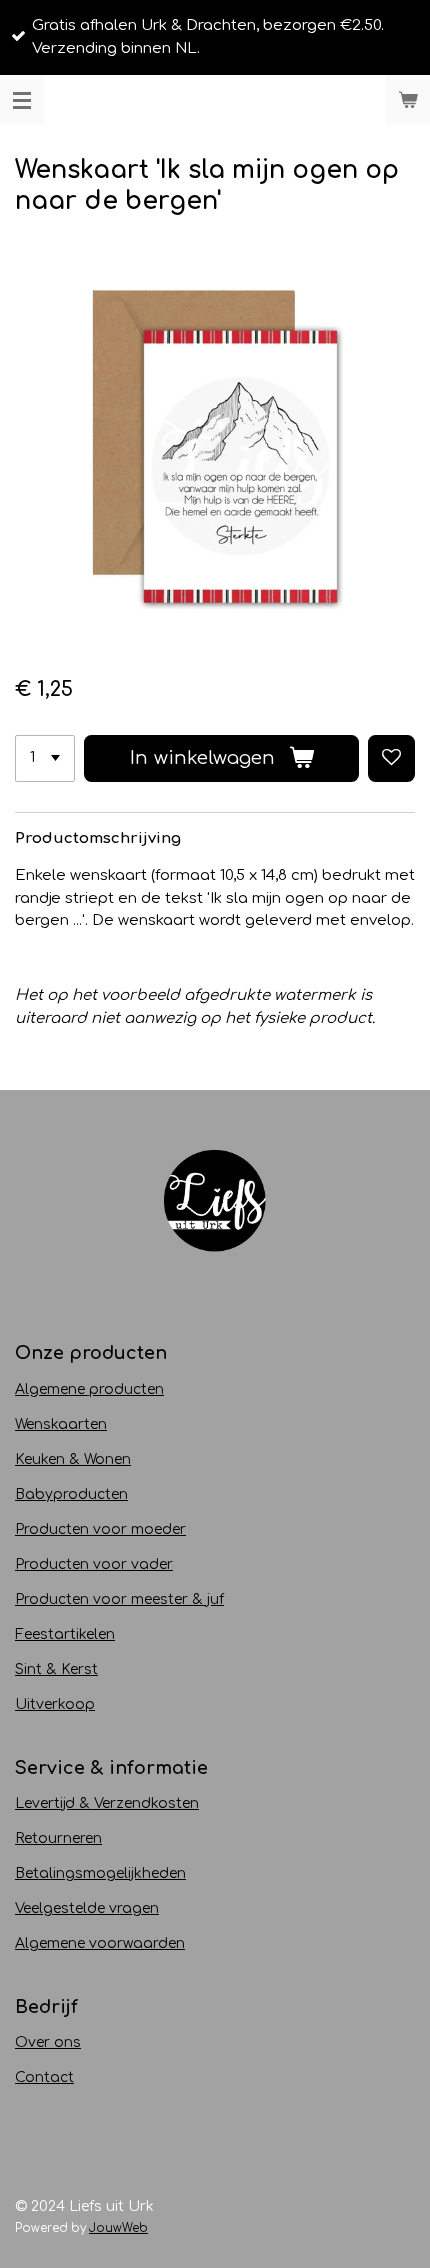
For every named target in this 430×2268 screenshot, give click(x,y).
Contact (44, 2077)
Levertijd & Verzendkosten (107, 1803)
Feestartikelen (65, 1634)
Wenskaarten (61, 1424)
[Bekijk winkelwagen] (408, 100)
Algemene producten (89, 1389)
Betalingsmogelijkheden (100, 1873)
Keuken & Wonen (73, 1459)
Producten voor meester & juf (119, 1599)
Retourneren (58, 1838)
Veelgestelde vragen (87, 1908)
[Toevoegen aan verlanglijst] (391, 758)
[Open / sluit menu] (22, 100)
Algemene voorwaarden (100, 1943)
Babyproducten (71, 1494)
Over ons (48, 2042)
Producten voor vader (94, 1564)
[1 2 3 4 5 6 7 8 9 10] (45, 758)
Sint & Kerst (56, 1669)
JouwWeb (118, 2228)
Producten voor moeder (100, 1529)
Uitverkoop (55, 1704)
